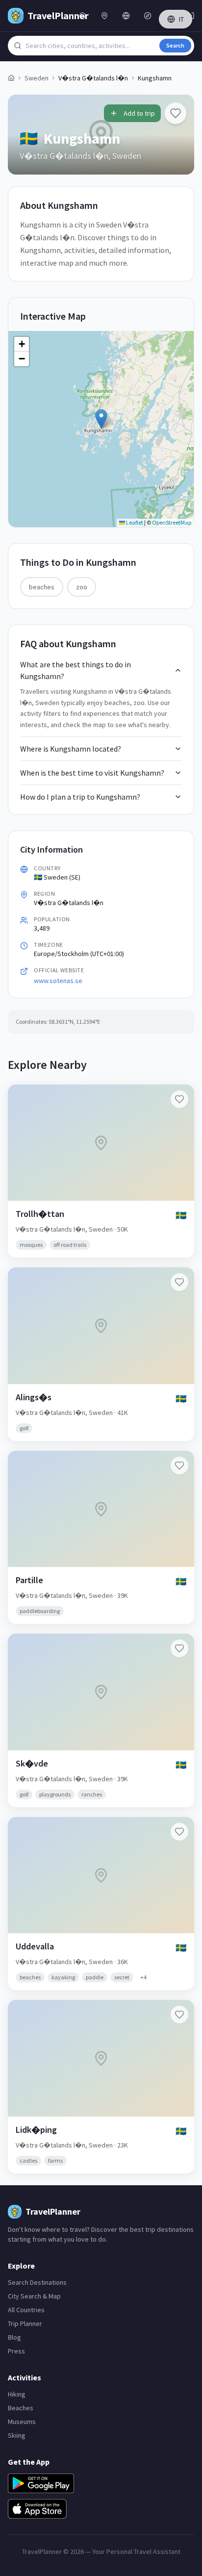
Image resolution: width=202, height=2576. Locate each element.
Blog (14, 2337)
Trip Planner (25, 2323)
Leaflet (134, 522)
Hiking (17, 2394)
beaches (42, 587)
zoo (82, 587)
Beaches (21, 2408)
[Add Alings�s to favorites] (179, 1282)
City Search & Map (34, 2296)
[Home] (11, 78)
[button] (101, 419)
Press (16, 2351)
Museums (22, 2422)
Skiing (17, 2435)
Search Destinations (37, 2282)
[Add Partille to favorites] (179, 1465)
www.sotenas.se (58, 981)
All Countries (26, 2310)
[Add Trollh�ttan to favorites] (179, 1099)
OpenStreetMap (172, 522)
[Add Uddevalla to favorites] (179, 1832)
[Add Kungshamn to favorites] (176, 113)
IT (181, 19)
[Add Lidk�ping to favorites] (179, 2015)
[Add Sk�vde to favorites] (179, 1648)
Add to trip (139, 113)
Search (175, 45)
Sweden (37, 78)
